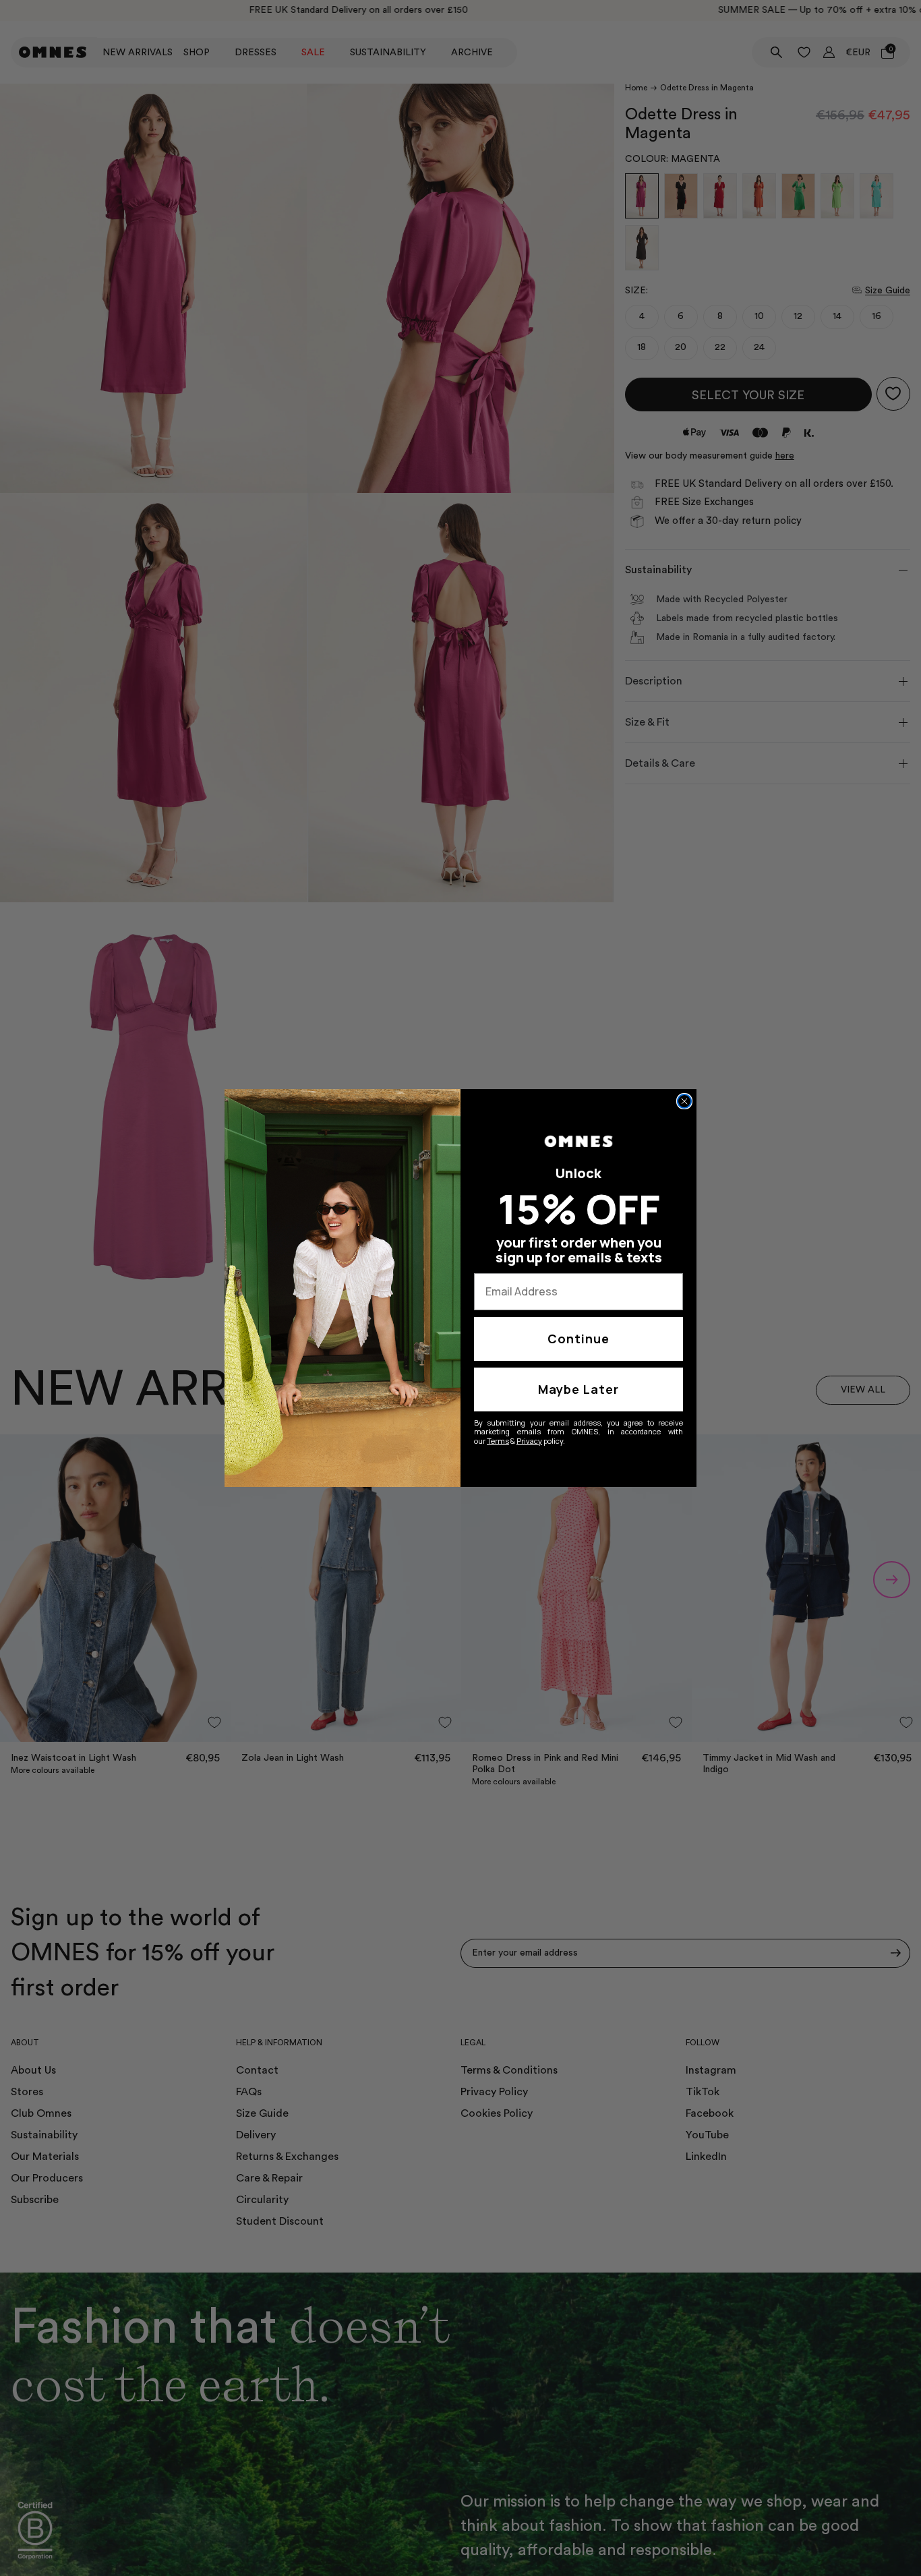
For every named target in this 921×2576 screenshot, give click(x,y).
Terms (498, 1441)
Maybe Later (578, 1389)
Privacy (529, 1441)
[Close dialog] (684, 1101)
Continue (578, 1339)
